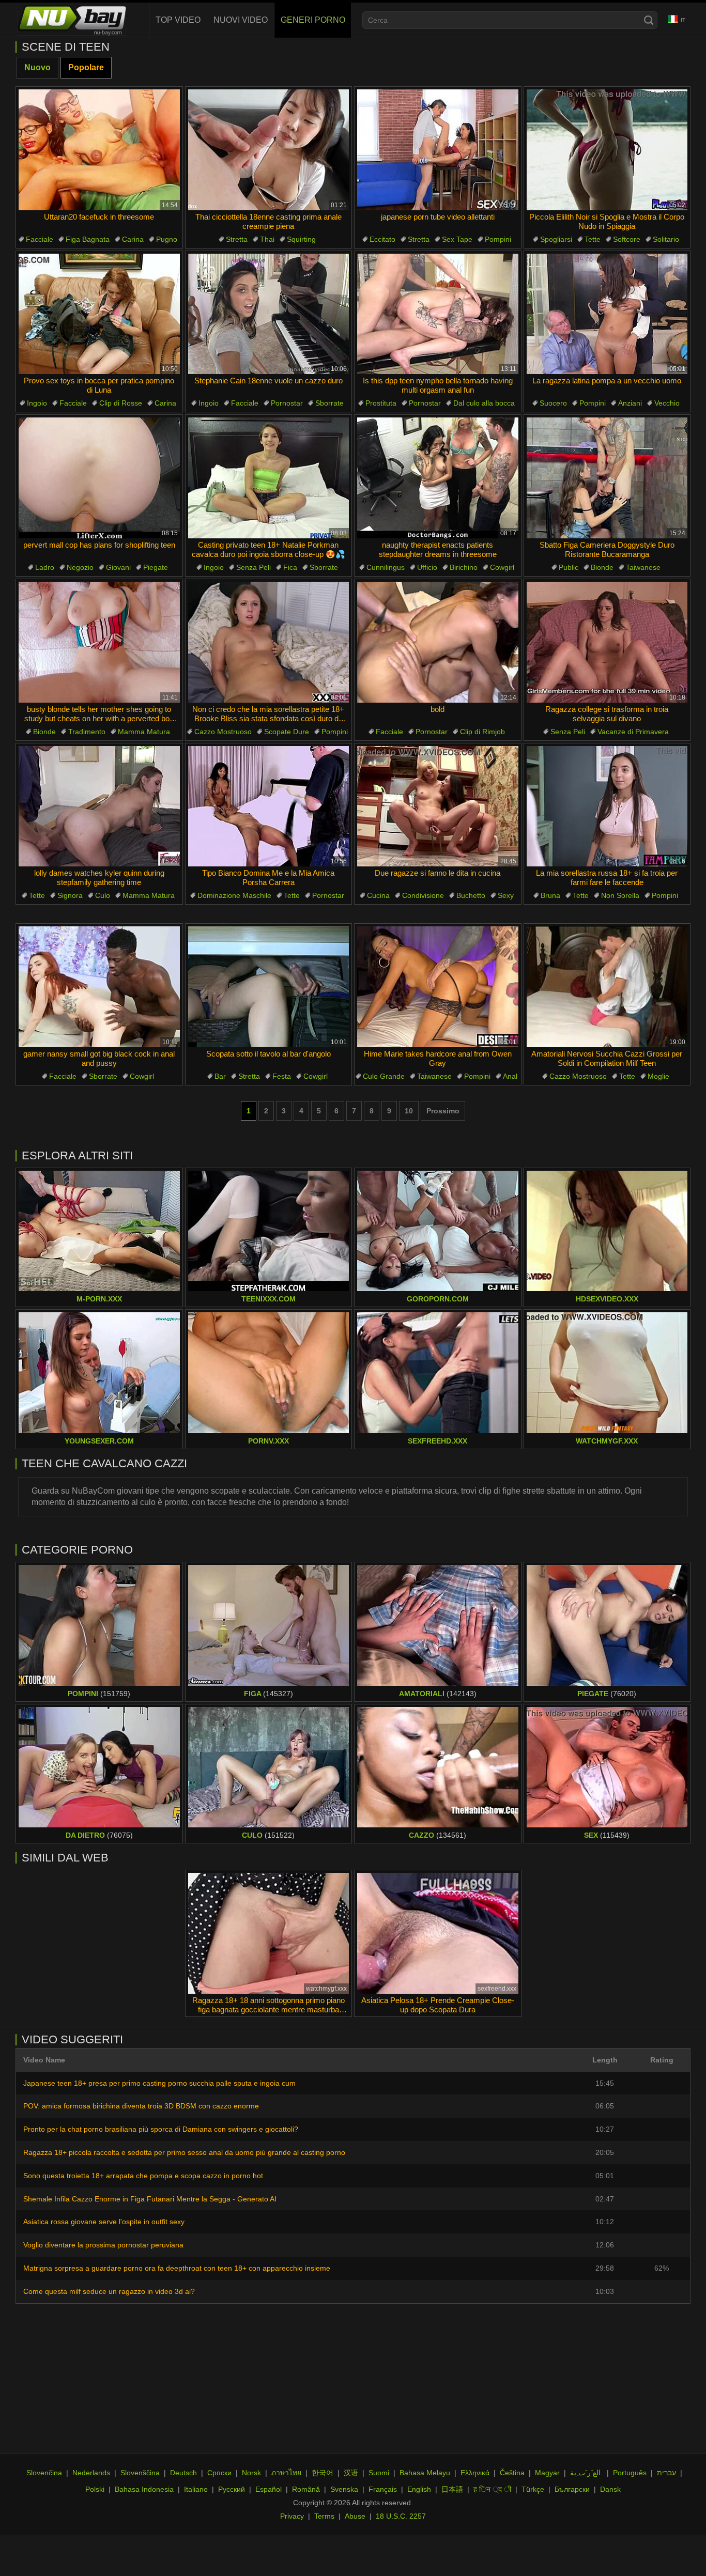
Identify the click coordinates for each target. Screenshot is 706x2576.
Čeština (512, 2473)
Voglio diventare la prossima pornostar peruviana (103, 2245)
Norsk (251, 2473)
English (419, 2489)
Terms (324, 2516)
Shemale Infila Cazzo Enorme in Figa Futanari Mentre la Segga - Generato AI (150, 2199)
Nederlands (91, 2473)
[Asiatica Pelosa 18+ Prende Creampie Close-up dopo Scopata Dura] (438, 1933)
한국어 (323, 2473)
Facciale (40, 239)
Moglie (658, 1076)
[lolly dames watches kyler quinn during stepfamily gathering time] (99, 806)
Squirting (301, 239)
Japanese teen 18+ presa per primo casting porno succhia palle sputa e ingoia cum (159, 2083)
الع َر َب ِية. (586, 2473)
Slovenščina (140, 2473)
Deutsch (183, 2473)
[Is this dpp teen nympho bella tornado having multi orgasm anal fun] (438, 314)
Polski (95, 2489)
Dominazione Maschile (234, 895)
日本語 (452, 2489)
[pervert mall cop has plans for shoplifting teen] (99, 478)
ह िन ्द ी (492, 2489)
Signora (70, 895)
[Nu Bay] (72, 20)
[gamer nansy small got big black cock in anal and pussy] (99, 987)
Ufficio (427, 567)
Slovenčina (44, 2473)
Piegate (156, 567)
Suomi (379, 2473)
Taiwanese (643, 567)
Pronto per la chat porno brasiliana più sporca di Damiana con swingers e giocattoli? (161, 2129)
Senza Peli (254, 567)
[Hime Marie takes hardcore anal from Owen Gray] (438, 987)
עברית (666, 2473)
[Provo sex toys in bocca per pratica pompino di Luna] (99, 314)
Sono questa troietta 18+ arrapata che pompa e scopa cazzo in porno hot (143, 2176)
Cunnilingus (386, 567)
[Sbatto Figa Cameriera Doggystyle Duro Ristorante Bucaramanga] (607, 478)
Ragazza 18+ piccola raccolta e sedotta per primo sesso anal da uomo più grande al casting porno (184, 2152)
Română (306, 2489)
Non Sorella (620, 895)
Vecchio (667, 403)
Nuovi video (241, 20)
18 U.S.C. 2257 (401, 2516)
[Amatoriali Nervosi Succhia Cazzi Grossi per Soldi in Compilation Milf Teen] (607, 987)
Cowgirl (502, 567)
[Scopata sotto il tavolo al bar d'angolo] (269, 987)
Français (383, 2489)
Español (268, 2489)
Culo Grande (384, 1076)
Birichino (464, 567)
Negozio (80, 567)
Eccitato (382, 239)
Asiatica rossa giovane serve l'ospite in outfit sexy (104, 2222)
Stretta (237, 239)
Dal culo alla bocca (484, 403)
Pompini (498, 239)
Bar (220, 1076)
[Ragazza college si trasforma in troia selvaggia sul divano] (607, 642)
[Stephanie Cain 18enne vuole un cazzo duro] (269, 314)
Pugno (167, 239)
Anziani (630, 403)
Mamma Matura (144, 732)
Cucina (378, 895)
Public (569, 567)
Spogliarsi (556, 239)
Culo (103, 895)
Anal (510, 1076)
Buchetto (471, 895)
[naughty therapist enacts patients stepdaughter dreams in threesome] (438, 478)
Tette (593, 239)
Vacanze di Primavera (633, 732)
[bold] (438, 642)
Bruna (550, 895)
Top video (178, 20)
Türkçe (533, 2489)
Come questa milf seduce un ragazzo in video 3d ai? (109, 2291)
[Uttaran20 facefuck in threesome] (99, 150)
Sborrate (329, 403)
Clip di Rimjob (482, 732)
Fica (290, 567)
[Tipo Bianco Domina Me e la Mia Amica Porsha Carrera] (269, 806)
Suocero (553, 403)
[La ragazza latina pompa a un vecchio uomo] (607, 314)
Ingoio (37, 403)
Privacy (292, 2516)
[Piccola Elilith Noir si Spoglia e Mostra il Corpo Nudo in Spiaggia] (607, 150)
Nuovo (37, 67)
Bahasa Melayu (425, 2473)
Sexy (506, 895)
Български (572, 2489)
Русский (232, 2489)
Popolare (86, 67)
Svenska (344, 2489)
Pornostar (287, 403)
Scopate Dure (287, 732)
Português (630, 2473)
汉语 (351, 2473)
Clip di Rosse (121, 403)
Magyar (547, 2473)
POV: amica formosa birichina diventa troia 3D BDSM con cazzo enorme (141, 2106)
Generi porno (313, 20)
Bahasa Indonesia (144, 2489)
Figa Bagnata (88, 239)
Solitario (666, 239)
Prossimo (443, 1111)
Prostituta (381, 403)
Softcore (627, 239)
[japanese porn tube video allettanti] (438, 150)
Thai (267, 239)
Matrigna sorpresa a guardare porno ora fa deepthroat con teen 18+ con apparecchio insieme (177, 2268)
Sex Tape (457, 239)
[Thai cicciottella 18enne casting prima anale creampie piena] (269, 150)
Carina (133, 239)
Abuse (355, 2516)
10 (409, 1111)
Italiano (196, 2489)
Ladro (45, 567)
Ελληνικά (475, 2473)
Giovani (118, 567)
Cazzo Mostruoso (223, 732)
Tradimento (87, 732)
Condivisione (423, 895)
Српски (219, 2473)
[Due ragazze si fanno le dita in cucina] (438, 806)
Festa (282, 1076)
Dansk (610, 2489)
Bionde (602, 567)
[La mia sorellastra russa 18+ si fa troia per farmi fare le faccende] (607, 806)
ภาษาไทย (286, 2473)
